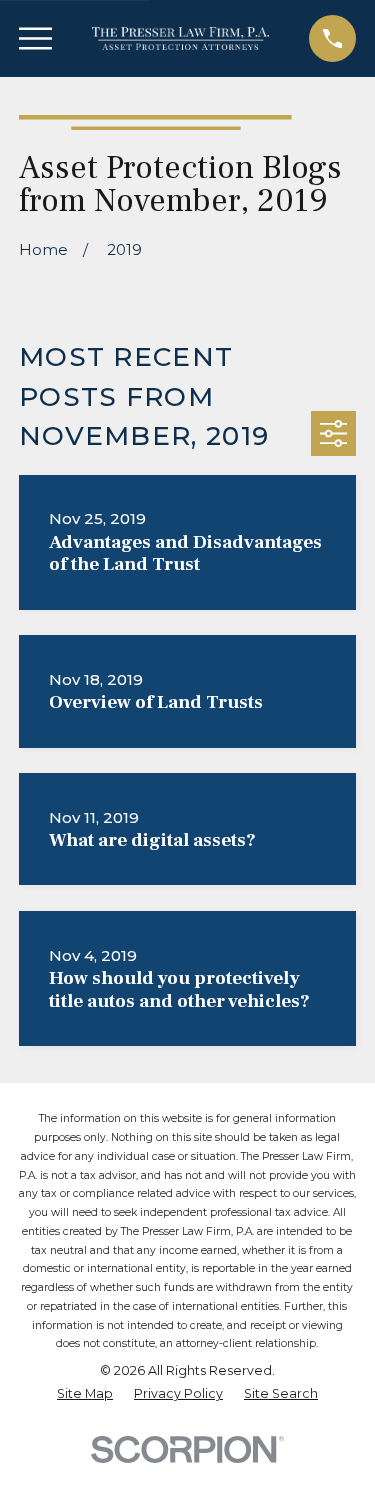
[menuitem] (85, 1394)
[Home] (181, 38)
